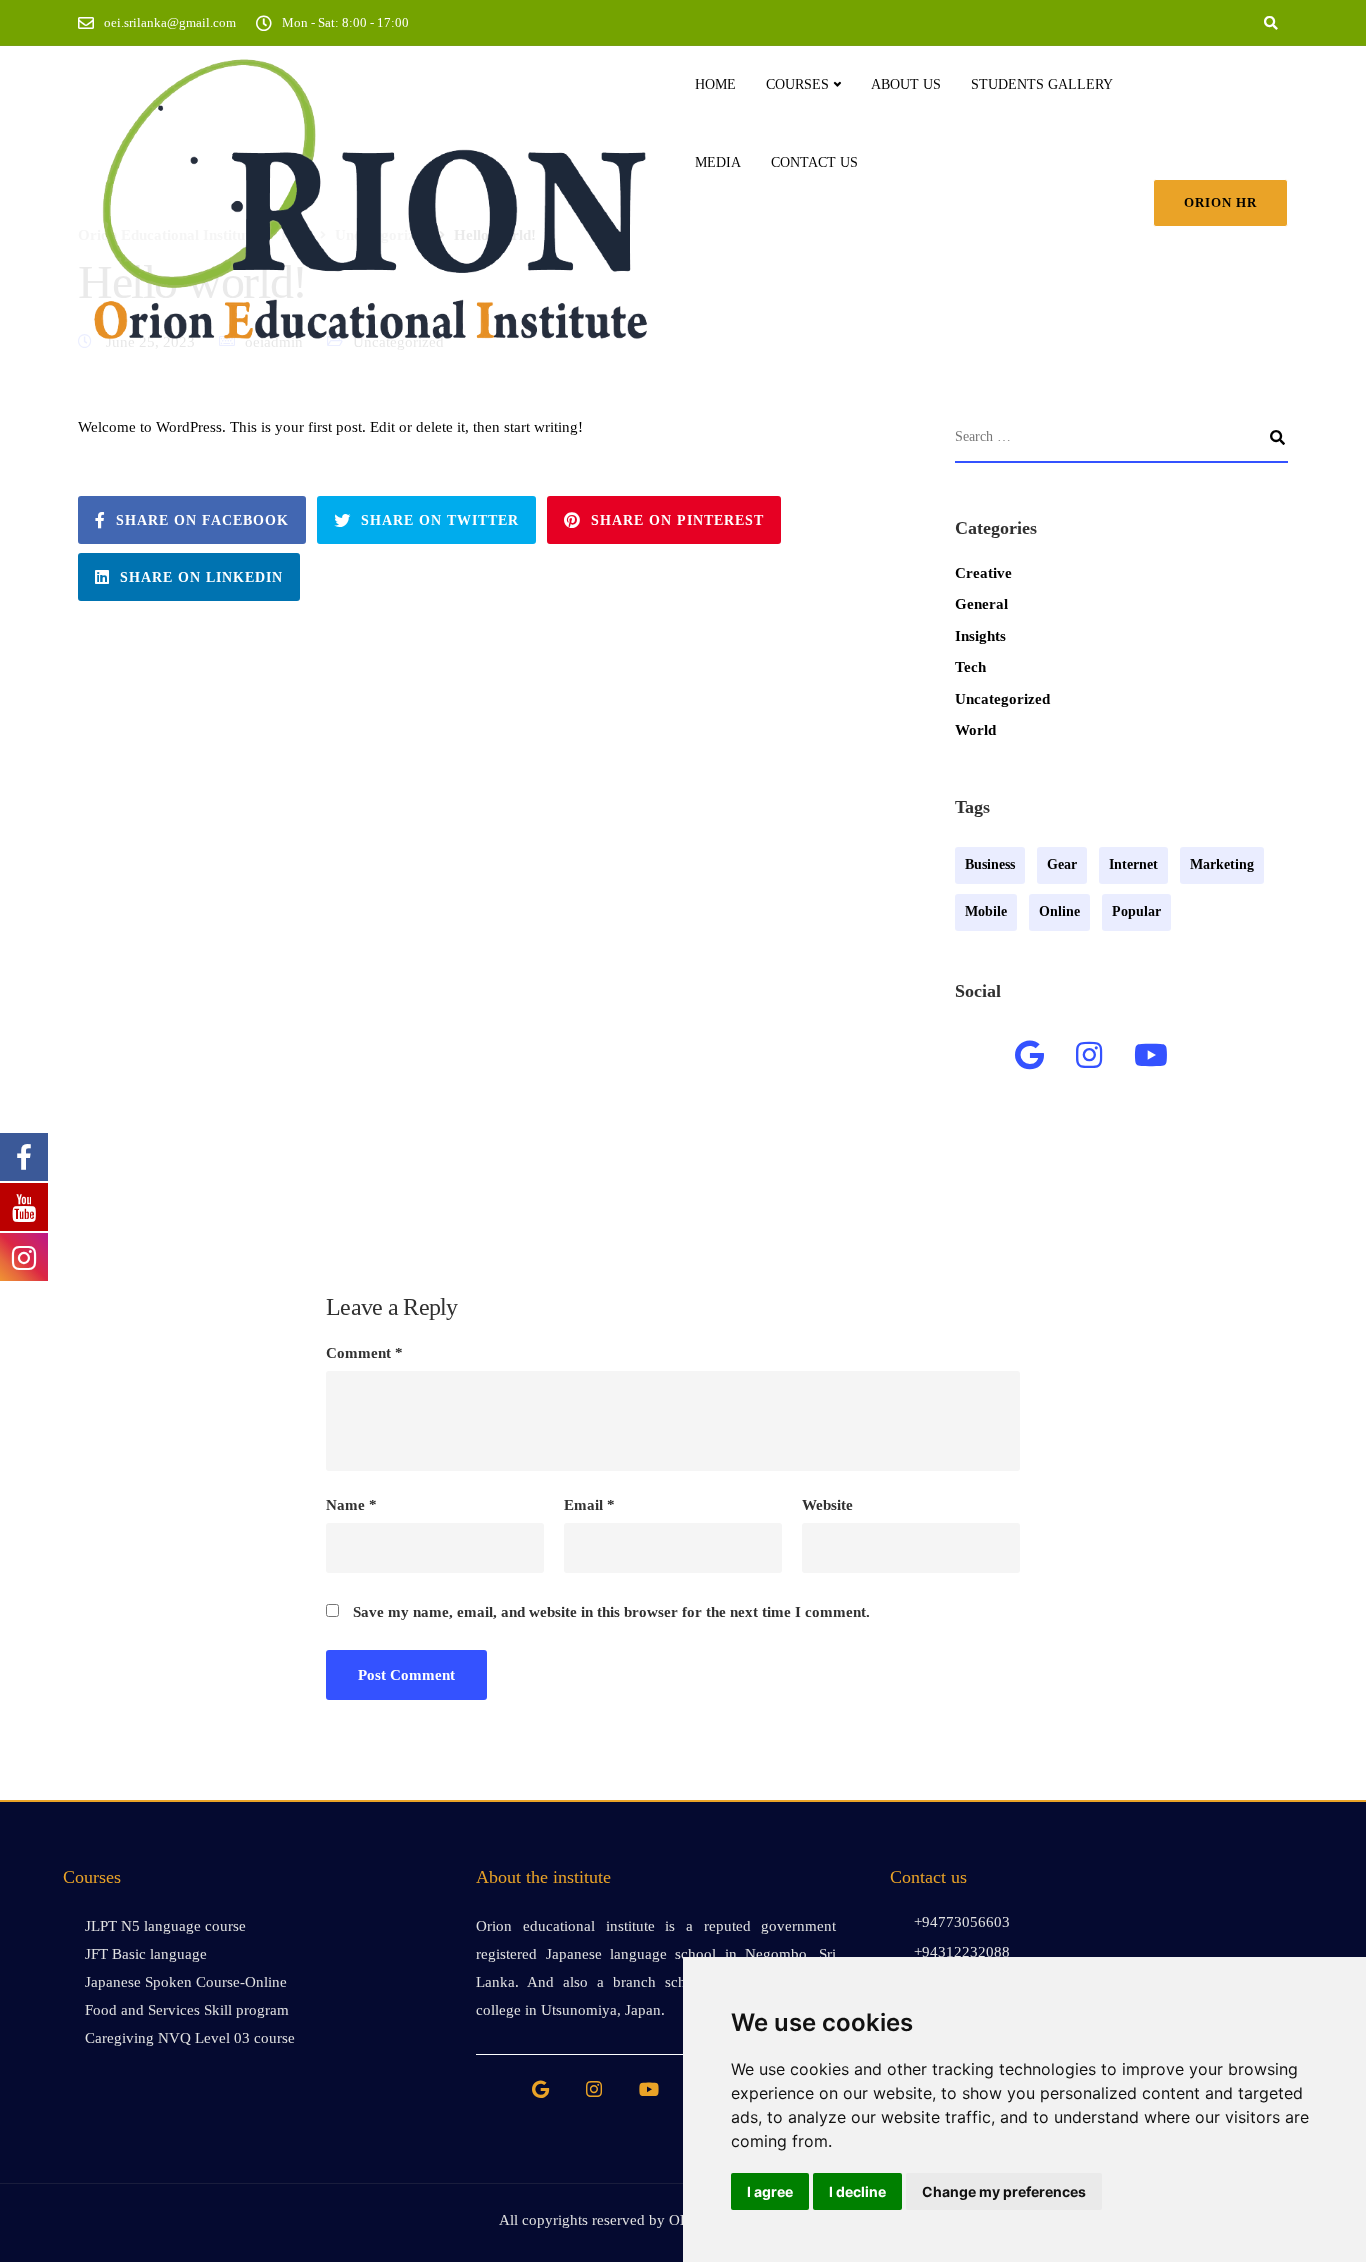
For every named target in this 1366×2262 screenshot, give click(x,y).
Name (351, 1505)
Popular (1136, 911)
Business (990, 864)
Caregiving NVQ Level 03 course (190, 2038)
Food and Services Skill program (187, 2010)
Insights (980, 636)
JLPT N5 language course (165, 1926)
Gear (1062, 864)
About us (906, 84)
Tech (970, 667)
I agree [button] (770, 2191)
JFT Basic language (146, 1954)
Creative (983, 573)
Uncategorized (1002, 699)
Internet (1133, 864)
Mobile (986, 911)
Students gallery (1042, 84)
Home (715, 84)
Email (589, 1505)
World (975, 730)
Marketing (1222, 864)
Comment (364, 1353)
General (981, 604)
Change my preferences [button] (1004, 2191)
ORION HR (1220, 202)
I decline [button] (857, 2191)
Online (1059, 911)
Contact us (814, 162)
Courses (797, 84)
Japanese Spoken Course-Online (186, 1982)
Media (718, 162)
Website (827, 1505)
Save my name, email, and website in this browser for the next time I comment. (611, 1612)
